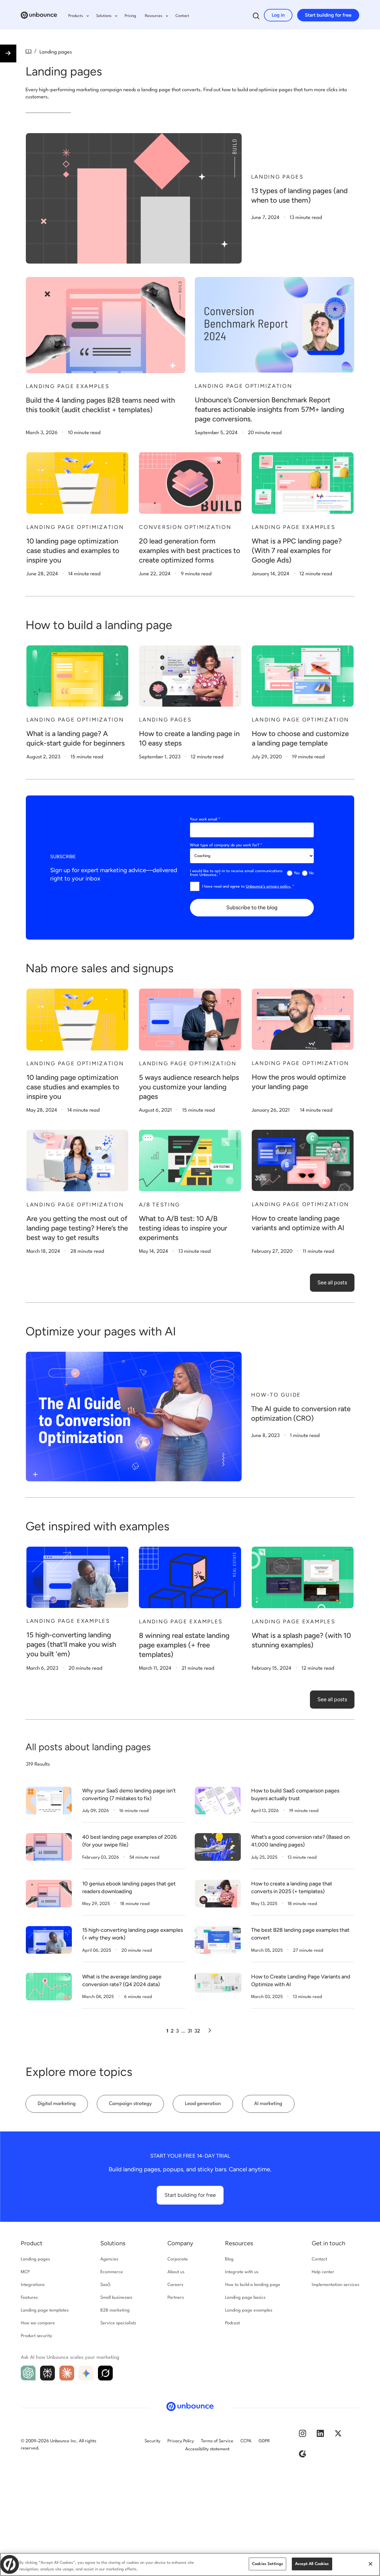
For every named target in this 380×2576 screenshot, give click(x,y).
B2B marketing (115, 2310)
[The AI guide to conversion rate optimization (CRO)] (134, 1417)
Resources (239, 2243)
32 (197, 2031)
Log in (278, 15)
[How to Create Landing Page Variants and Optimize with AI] (218, 1983)
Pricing (130, 16)
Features (29, 2298)
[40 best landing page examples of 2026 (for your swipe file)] (49, 1847)
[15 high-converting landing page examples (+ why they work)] (49, 1940)
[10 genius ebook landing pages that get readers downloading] (49, 1894)
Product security (36, 2336)
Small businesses (116, 2298)
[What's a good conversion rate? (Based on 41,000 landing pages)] (218, 1847)
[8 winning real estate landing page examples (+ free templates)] (190, 1577)
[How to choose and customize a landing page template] (303, 676)
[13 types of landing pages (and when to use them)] (134, 198)
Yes (297, 873)
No (311, 873)
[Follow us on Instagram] (303, 2436)
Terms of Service (217, 2441)
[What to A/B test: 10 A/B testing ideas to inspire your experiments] (190, 1161)
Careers (175, 2285)
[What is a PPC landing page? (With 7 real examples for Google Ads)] (303, 483)
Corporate (178, 2259)
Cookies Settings (267, 2564)
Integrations (33, 2285)
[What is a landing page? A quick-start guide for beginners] (77, 676)
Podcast (232, 2323)
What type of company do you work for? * (226, 845)
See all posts (332, 1283)
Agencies (109, 2259)
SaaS (105, 2285)
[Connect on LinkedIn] (320, 2436)
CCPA (246, 2441)
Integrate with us (242, 2272)
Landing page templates (45, 2310)
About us (176, 2272)
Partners (176, 2298)
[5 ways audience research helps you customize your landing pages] (190, 1019)
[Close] (370, 2564)
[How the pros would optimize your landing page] (303, 1019)
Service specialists (118, 2323)
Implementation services (335, 2285)
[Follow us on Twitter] (338, 2436)
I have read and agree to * (248, 887)
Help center (323, 2272)
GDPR (264, 2441)
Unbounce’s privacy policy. (269, 887)
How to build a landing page (253, 2285)
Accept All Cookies (312, 2564)
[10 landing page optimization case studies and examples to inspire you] (77, 483)
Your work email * (205, 819)
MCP (25, 2272)
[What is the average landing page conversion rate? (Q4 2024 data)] (49, 1987)
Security (152, 2441)
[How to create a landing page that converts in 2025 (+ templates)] (218, 1894)
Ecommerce (112, 2272)
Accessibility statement (207, 2449)
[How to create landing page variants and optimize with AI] (303, 1160)
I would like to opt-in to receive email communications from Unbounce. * (236, 873)
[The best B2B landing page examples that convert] (218, 1940)
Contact (182, 16)
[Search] (256, 17)
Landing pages (35, 2259)
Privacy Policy (181, 2441)
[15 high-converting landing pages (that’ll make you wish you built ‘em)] (77, 1577)
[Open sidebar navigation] (8, 53)
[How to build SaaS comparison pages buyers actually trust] (218, 1801)
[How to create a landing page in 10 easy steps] (190, 676)
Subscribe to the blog (252, 907)
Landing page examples (249, 2310)
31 (190, 2031)
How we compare (38, 2323)
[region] (190, 2564)
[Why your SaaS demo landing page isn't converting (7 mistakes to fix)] (49, 1801)
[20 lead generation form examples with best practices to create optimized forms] (190, 483)
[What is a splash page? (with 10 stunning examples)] (303, 1577)
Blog (229, 2259)
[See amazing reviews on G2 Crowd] (303, 2456)
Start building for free (328, 15)
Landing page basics (245, 2298)
